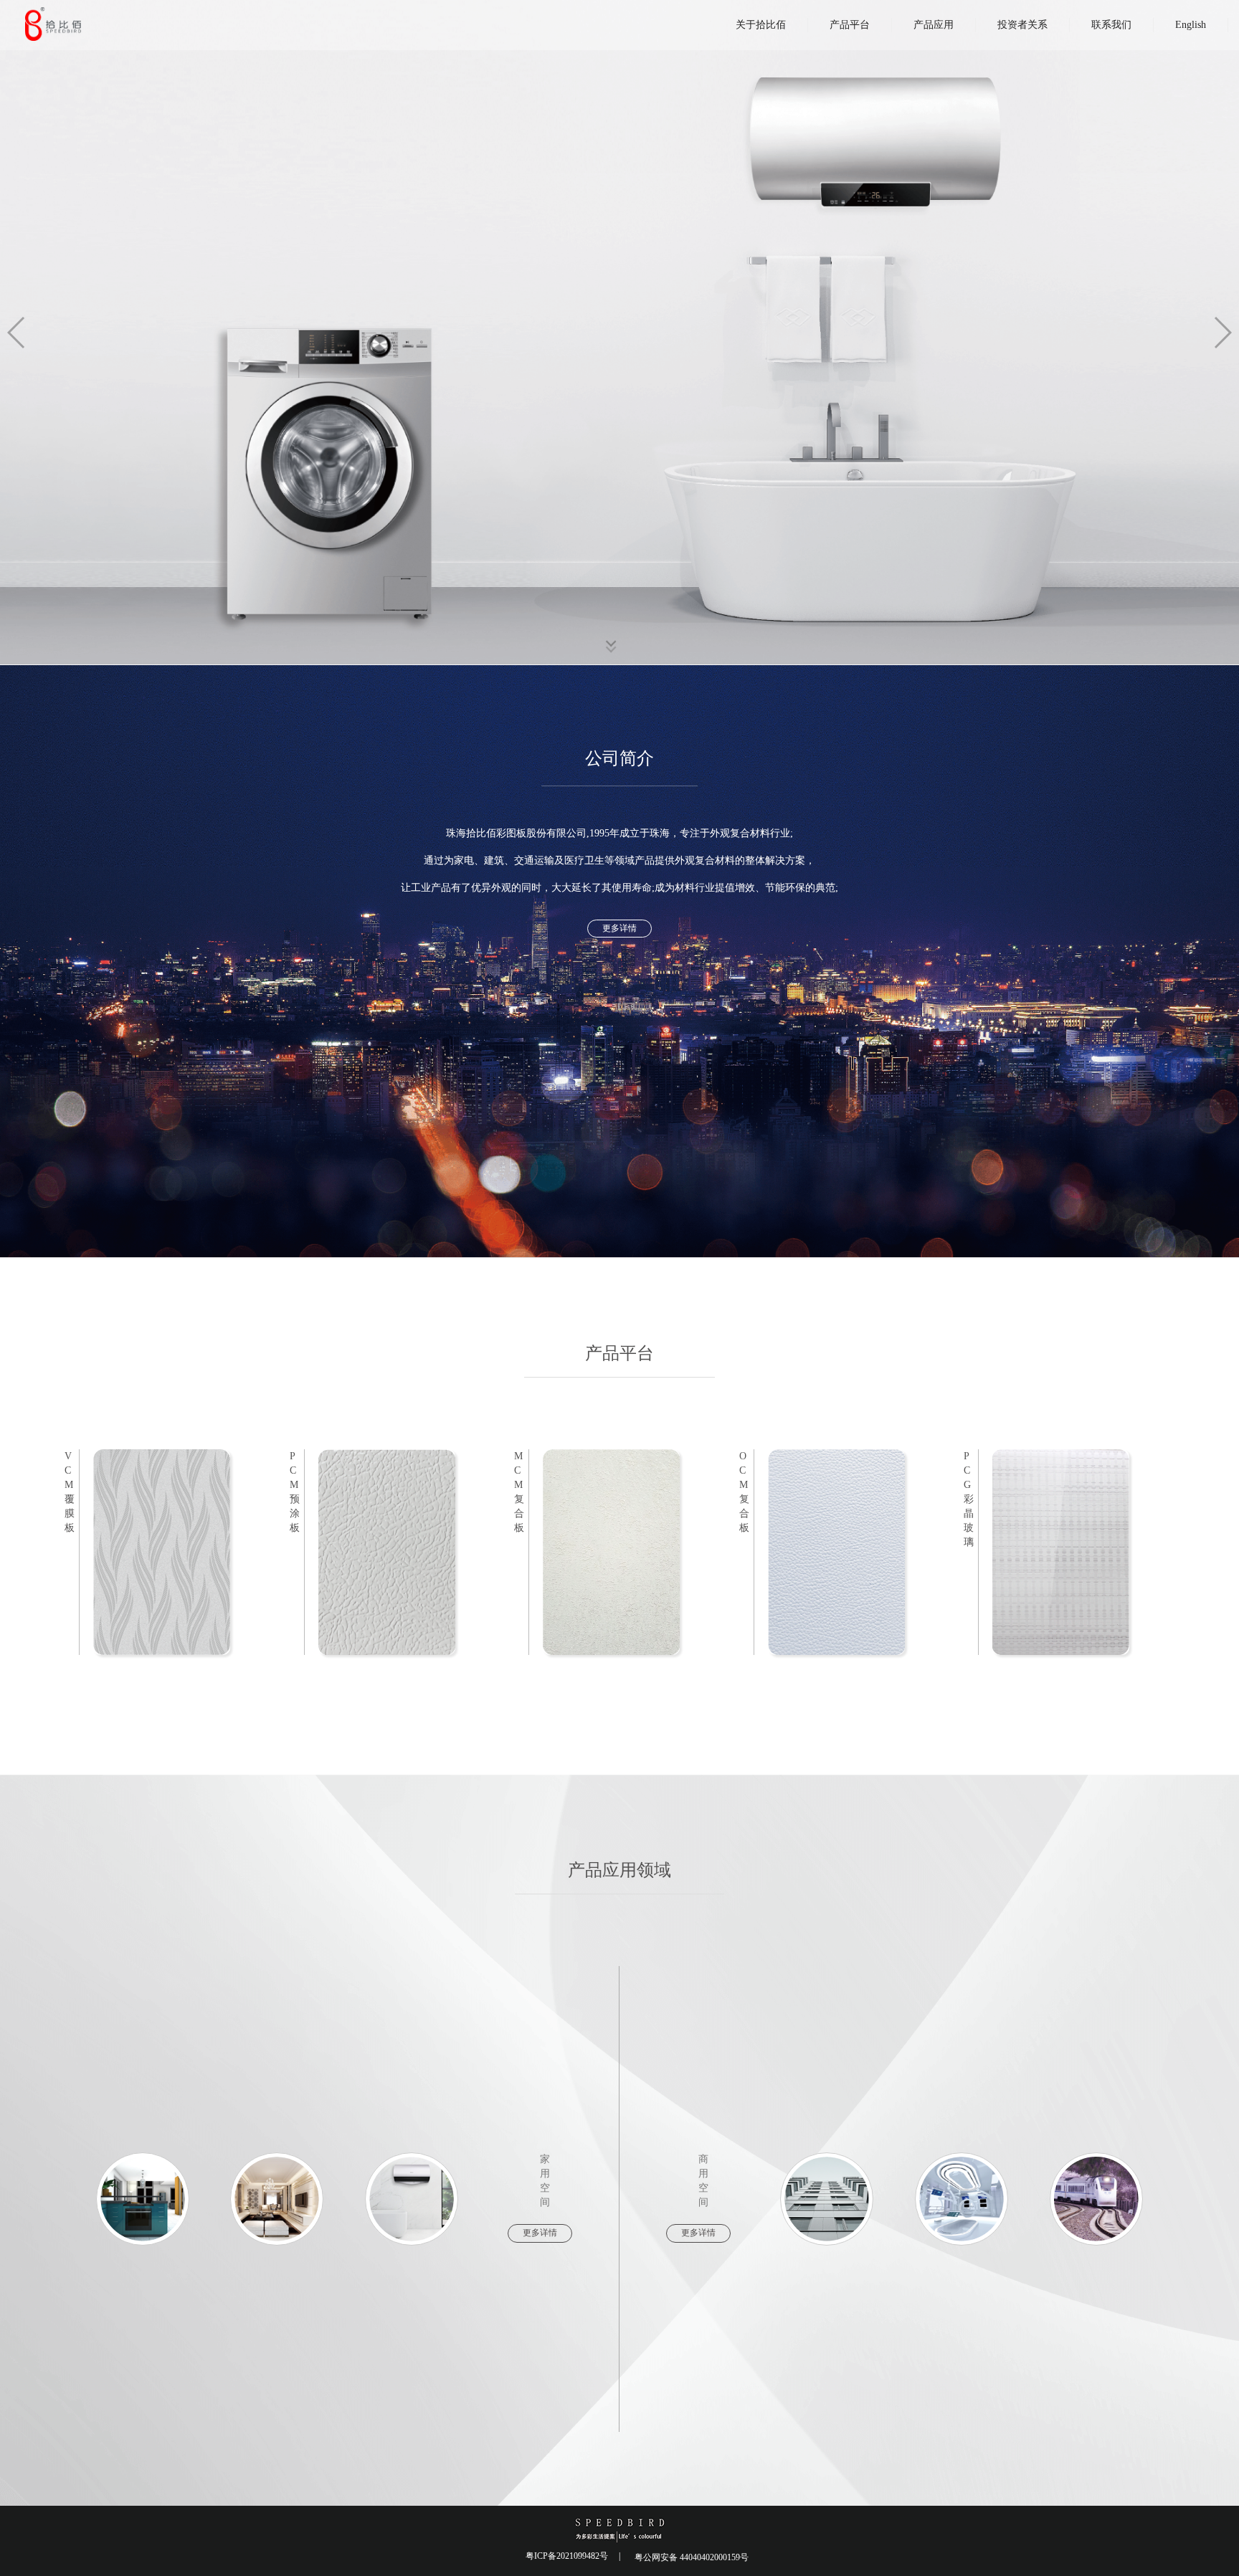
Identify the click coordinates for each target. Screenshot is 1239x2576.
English (1191, 25)
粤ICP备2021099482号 (567, 2556)
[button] (1222, 333)
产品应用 (934, 25)
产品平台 (850, 25)
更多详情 (619, 928)
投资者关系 (1022, 25)
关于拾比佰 (761, 25)
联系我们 (1111, 25)
